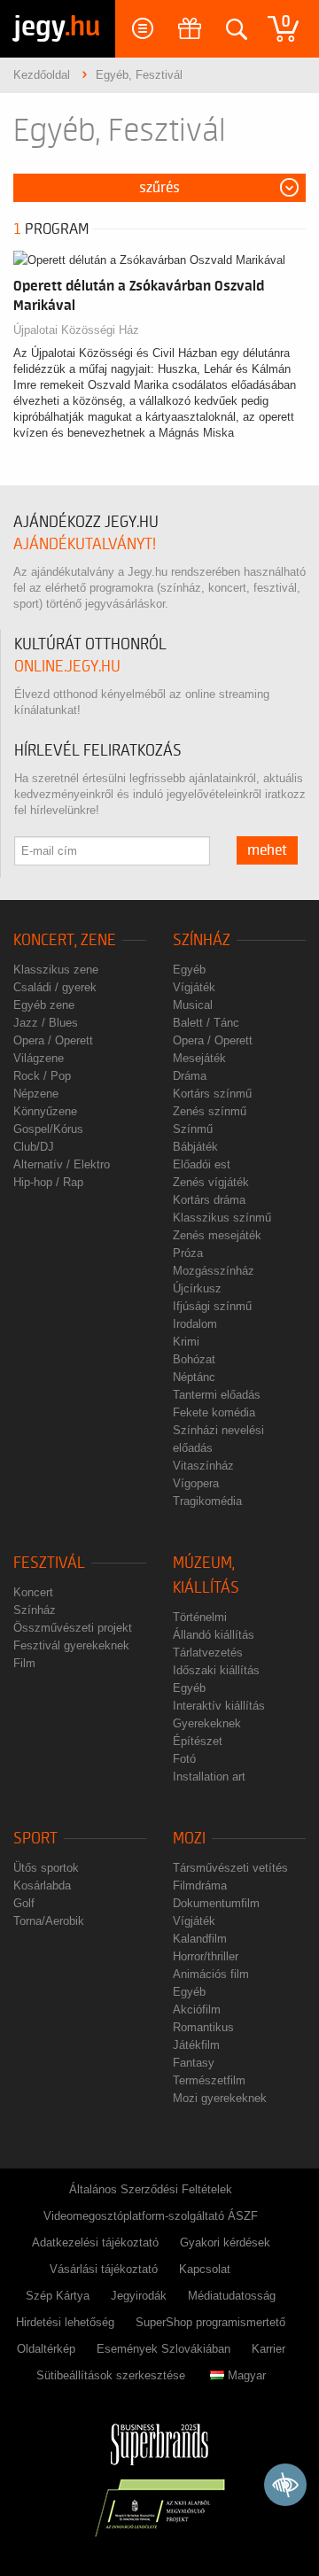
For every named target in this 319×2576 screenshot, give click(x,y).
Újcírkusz (197, 1288)
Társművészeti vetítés (230, 1868)
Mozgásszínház (214, 1271)
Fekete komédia (214, 1412)
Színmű (193, 1129)
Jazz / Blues (46, 1023)
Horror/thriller (206, 1956)
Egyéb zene (44, 1005)
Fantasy (194, 2063)
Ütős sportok (46, 1868)
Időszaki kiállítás (216, 1670)
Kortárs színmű (212, 1094)
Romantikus (203, 2027)
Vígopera (196, 1483)
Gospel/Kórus (48, 1129)
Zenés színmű (210, 1111)
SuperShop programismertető (210, 2322)
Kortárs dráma (209, 1200)
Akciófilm (197, 2010)
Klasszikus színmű (222, 1218)
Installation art (209, 1777)
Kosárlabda (42, 1885)
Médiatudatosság (232, 2296)
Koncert (33, 1592)
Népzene (36, 1094)
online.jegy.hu (67, 667)
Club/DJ (34, 1147)
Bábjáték (195, 1147)
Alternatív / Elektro (62, 1164)
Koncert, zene (65, 940)
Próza (188, 1253)
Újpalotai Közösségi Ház (76, 330)
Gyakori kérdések (225, 2242)
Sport (35, 1839)
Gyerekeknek (207, 1723)
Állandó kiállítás (214, 1635)
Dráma (190, 1076)
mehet (267, 850)
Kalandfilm (200, 1939)
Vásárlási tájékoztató (104, 2269)
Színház (202, 940)
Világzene (39, 1058)
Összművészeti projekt (73, 1628)
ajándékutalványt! (85, 544)
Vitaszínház (203, 1466)
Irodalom (195, 1324)
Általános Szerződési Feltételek (151, 2189)
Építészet (198, 1741)
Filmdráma (200, 1885)
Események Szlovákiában (163, 2349)
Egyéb (189, 970)
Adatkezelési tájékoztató (95, 2242)
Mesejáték (199, 1058)
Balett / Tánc (206, 1023)
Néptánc (194, 1377)
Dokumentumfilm (216, 1903)
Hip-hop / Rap (48, 1182)
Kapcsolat (205, 2269)
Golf (24, 1903)
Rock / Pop (42, 1076)
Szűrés (159, 188)
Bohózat (194, 1359)
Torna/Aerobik (49, 1921)
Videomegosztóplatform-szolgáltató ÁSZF (151, 2216)
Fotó (184, 1759)
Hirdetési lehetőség (65, 2322)
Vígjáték (194, 987)
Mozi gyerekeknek (220, 2098)
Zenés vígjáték (211, 1182)
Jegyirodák (139, 2296)
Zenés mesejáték (217, 1235)
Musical (193, 1005)
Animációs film (211, 1974)
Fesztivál (49, 1563)
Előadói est (202, 1164)
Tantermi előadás (217, 1395)
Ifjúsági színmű (212, 1306)
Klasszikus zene (56, 970)
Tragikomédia (207, 1501)
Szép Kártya (58, 2296)
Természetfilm (209, 2080)
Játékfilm (196, 2045)
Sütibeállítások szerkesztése (111, 2375)
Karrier (268, 2349)
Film (24, 1663)
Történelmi (200, 1617)
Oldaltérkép (46, 2349)
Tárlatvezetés (208, 1653)
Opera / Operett (53, 1040)
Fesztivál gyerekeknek (71, 1645)
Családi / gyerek (55, 987)
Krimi (186, 1342)
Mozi (189, 1839)
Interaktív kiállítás (219, 1706)
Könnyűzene (45, 1111)
